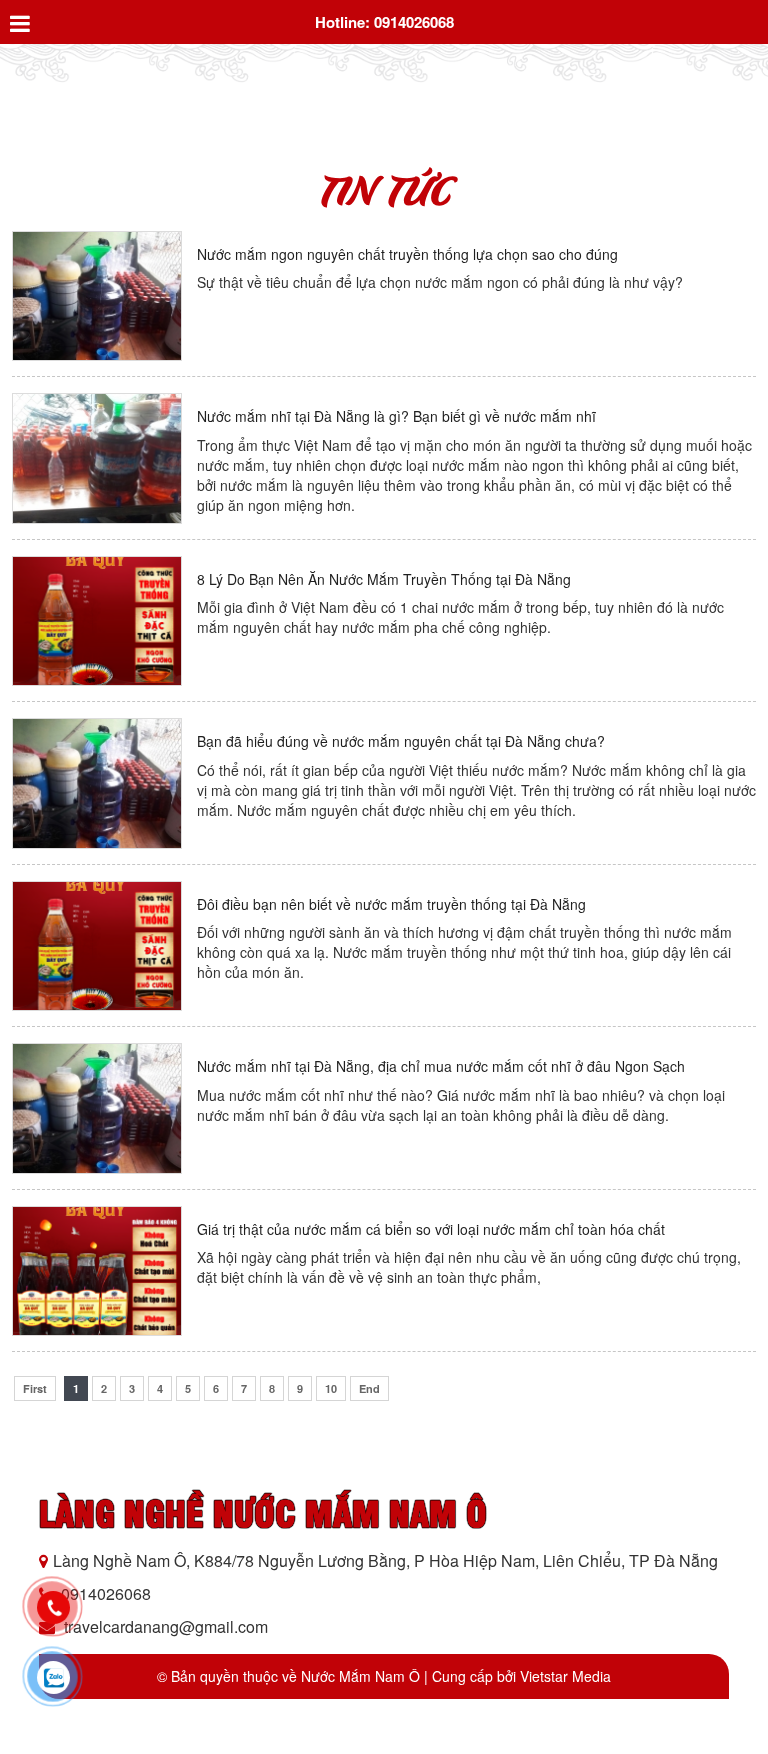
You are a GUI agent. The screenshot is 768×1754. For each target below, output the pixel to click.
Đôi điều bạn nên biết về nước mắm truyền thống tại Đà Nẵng (391, 904)
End (369, 1388)
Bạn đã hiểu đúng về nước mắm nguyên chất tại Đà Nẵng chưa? (401, 741)
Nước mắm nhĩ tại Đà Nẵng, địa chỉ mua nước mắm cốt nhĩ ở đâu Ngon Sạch (441, 1066)
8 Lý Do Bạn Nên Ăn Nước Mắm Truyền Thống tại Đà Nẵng (384, 579)
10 (331, 1388)
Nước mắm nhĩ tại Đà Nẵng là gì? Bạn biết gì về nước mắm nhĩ (396, 416)
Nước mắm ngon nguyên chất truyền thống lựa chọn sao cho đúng (407, 254)
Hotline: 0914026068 (384, 22)
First (35, 1388)
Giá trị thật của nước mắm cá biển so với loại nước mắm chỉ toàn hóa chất (431, 1229)
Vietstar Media (565, 1676)
